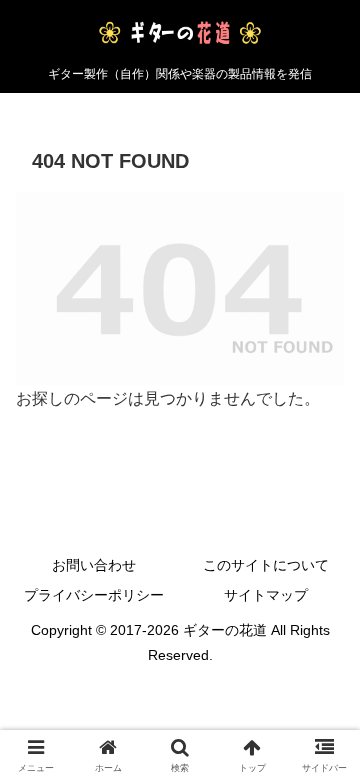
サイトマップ (266, 595)
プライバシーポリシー (94, 595)
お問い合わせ (94, 565)
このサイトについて (266, 565)
